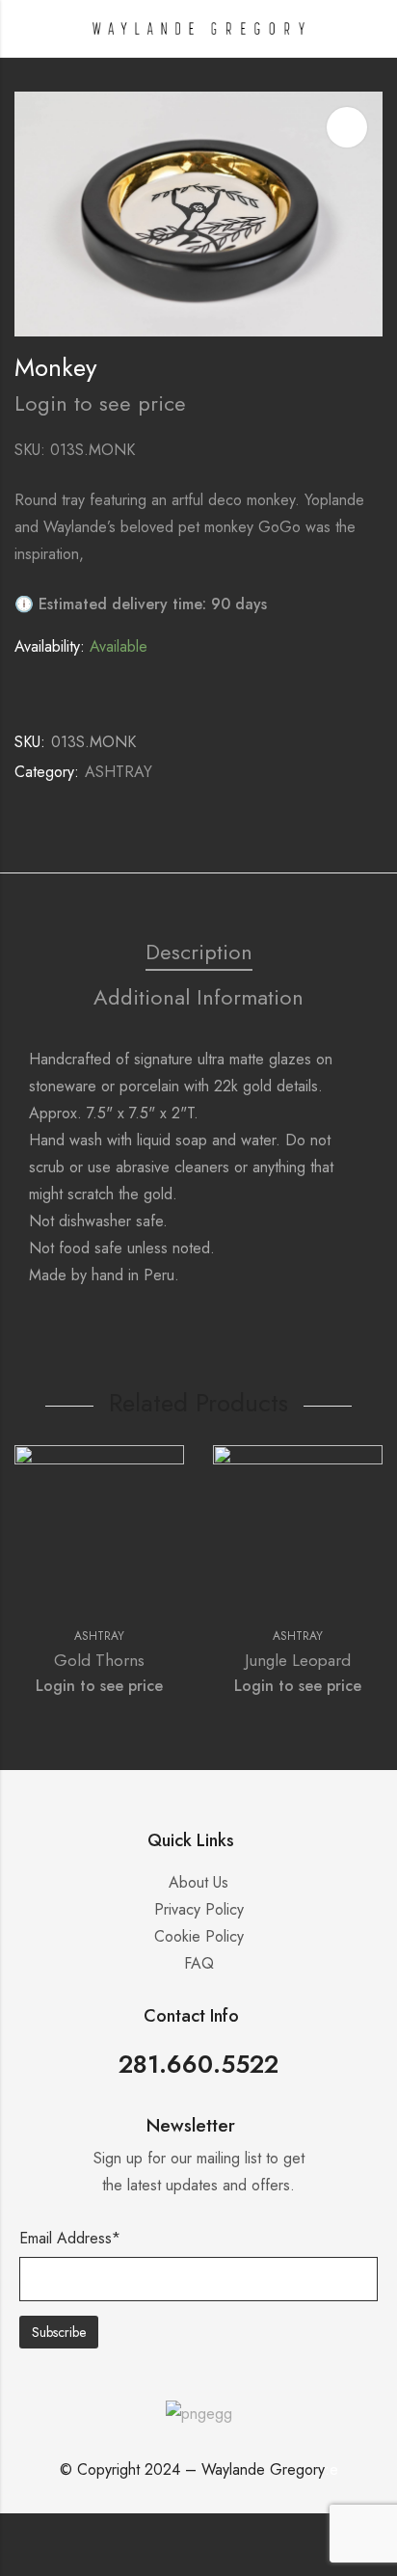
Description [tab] (199, 952)
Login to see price (100, 403)
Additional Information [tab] (198, 997)
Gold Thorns (99, 1660)
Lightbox (347, 127)
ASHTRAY (119, 772)
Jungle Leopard (298, 1660)
